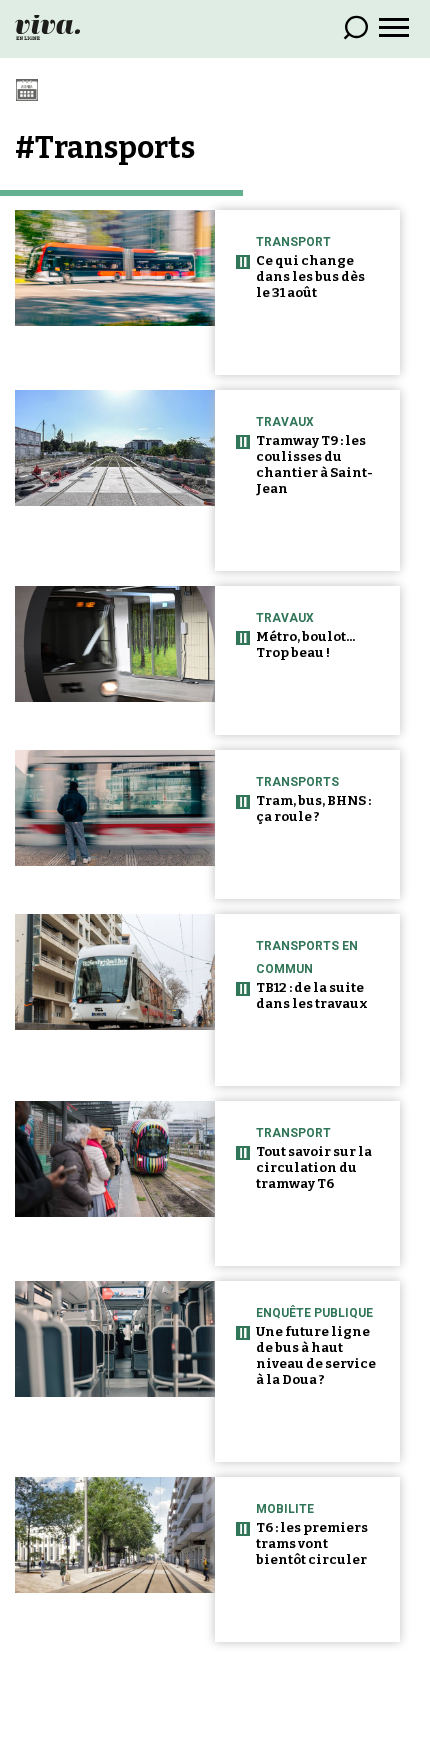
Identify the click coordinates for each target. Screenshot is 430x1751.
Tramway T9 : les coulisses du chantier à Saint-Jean (314, 464)
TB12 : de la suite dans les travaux (312, 995)
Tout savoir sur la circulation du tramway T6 (314, 1167)
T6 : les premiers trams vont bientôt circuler (312, 1543)
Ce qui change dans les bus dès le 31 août (310, 276)
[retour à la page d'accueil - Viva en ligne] (47, 26)
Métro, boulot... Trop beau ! (305, 644)
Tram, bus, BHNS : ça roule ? (313, 808)
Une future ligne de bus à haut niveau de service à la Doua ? (316, 1355)
